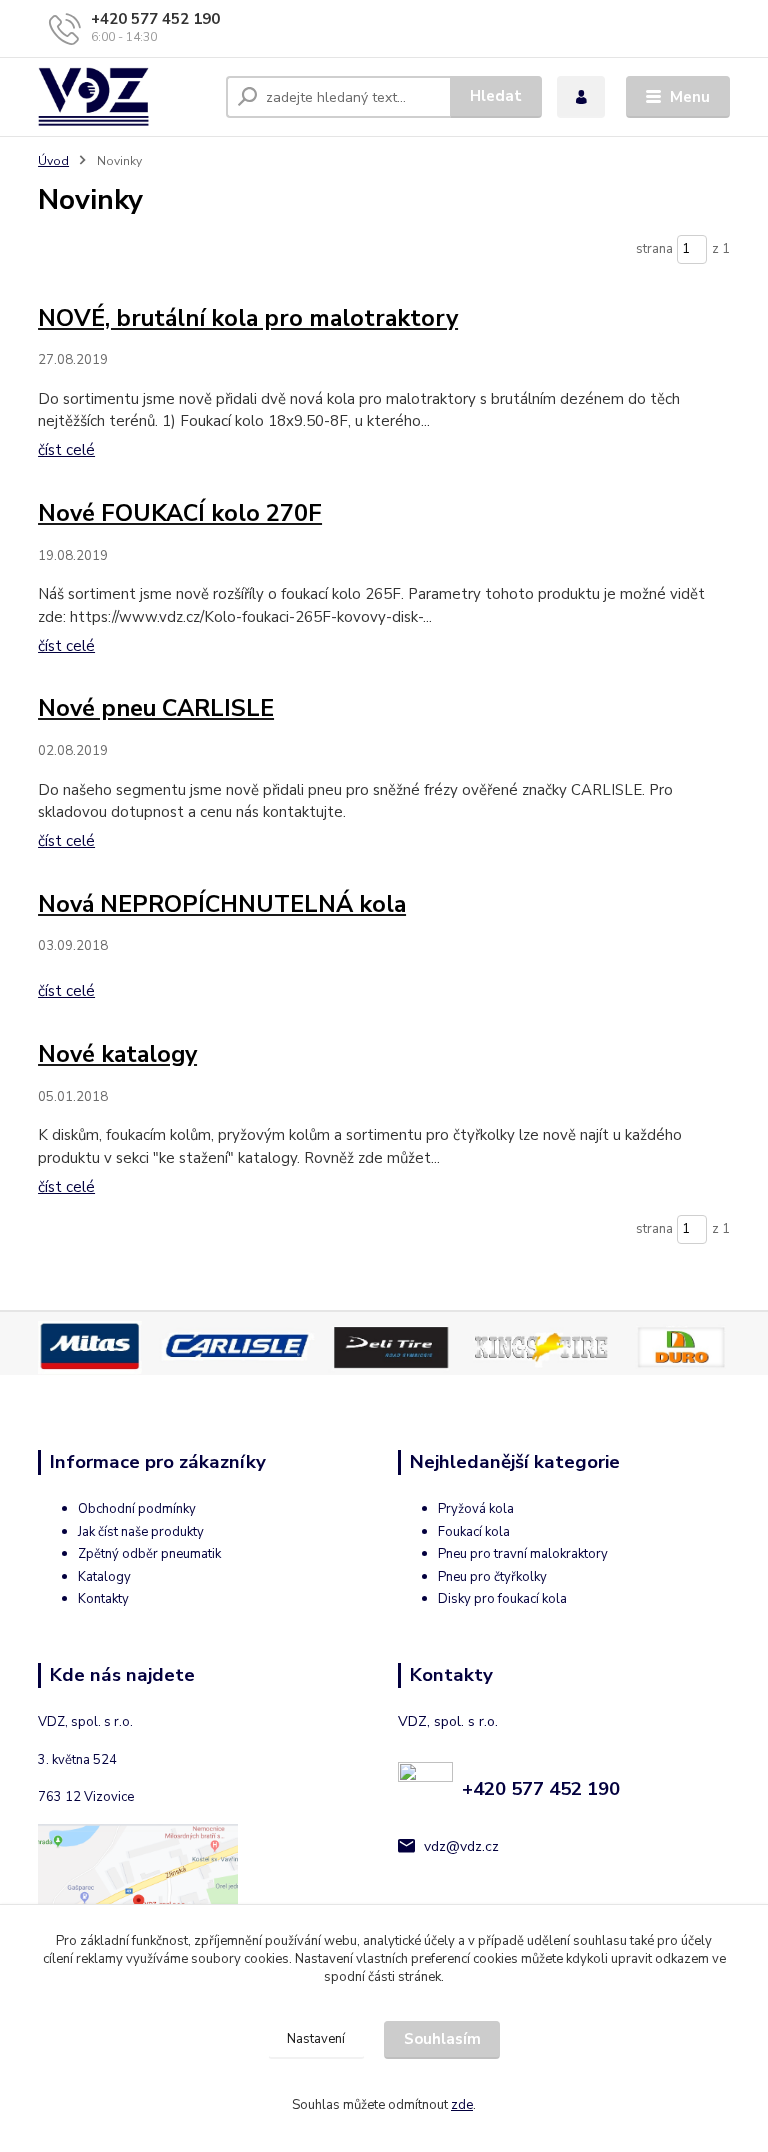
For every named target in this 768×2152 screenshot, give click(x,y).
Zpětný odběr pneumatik (149, 1554)
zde (462, 2105)
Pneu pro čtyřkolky (492, 1577)
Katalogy (104, 1577)
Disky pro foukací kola (502, 1599)
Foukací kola (474, 1532)
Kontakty (103, 1599)
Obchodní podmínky (137, 1509)
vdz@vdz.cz (461, 1846)
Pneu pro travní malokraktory (523, 1554)
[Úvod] (124, 97)
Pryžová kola (476, 1509)
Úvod (53, 161)
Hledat (496, 96)
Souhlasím (442, 2039)
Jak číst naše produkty (141, 1532)
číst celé (66, 450)
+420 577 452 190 (155, 19)
